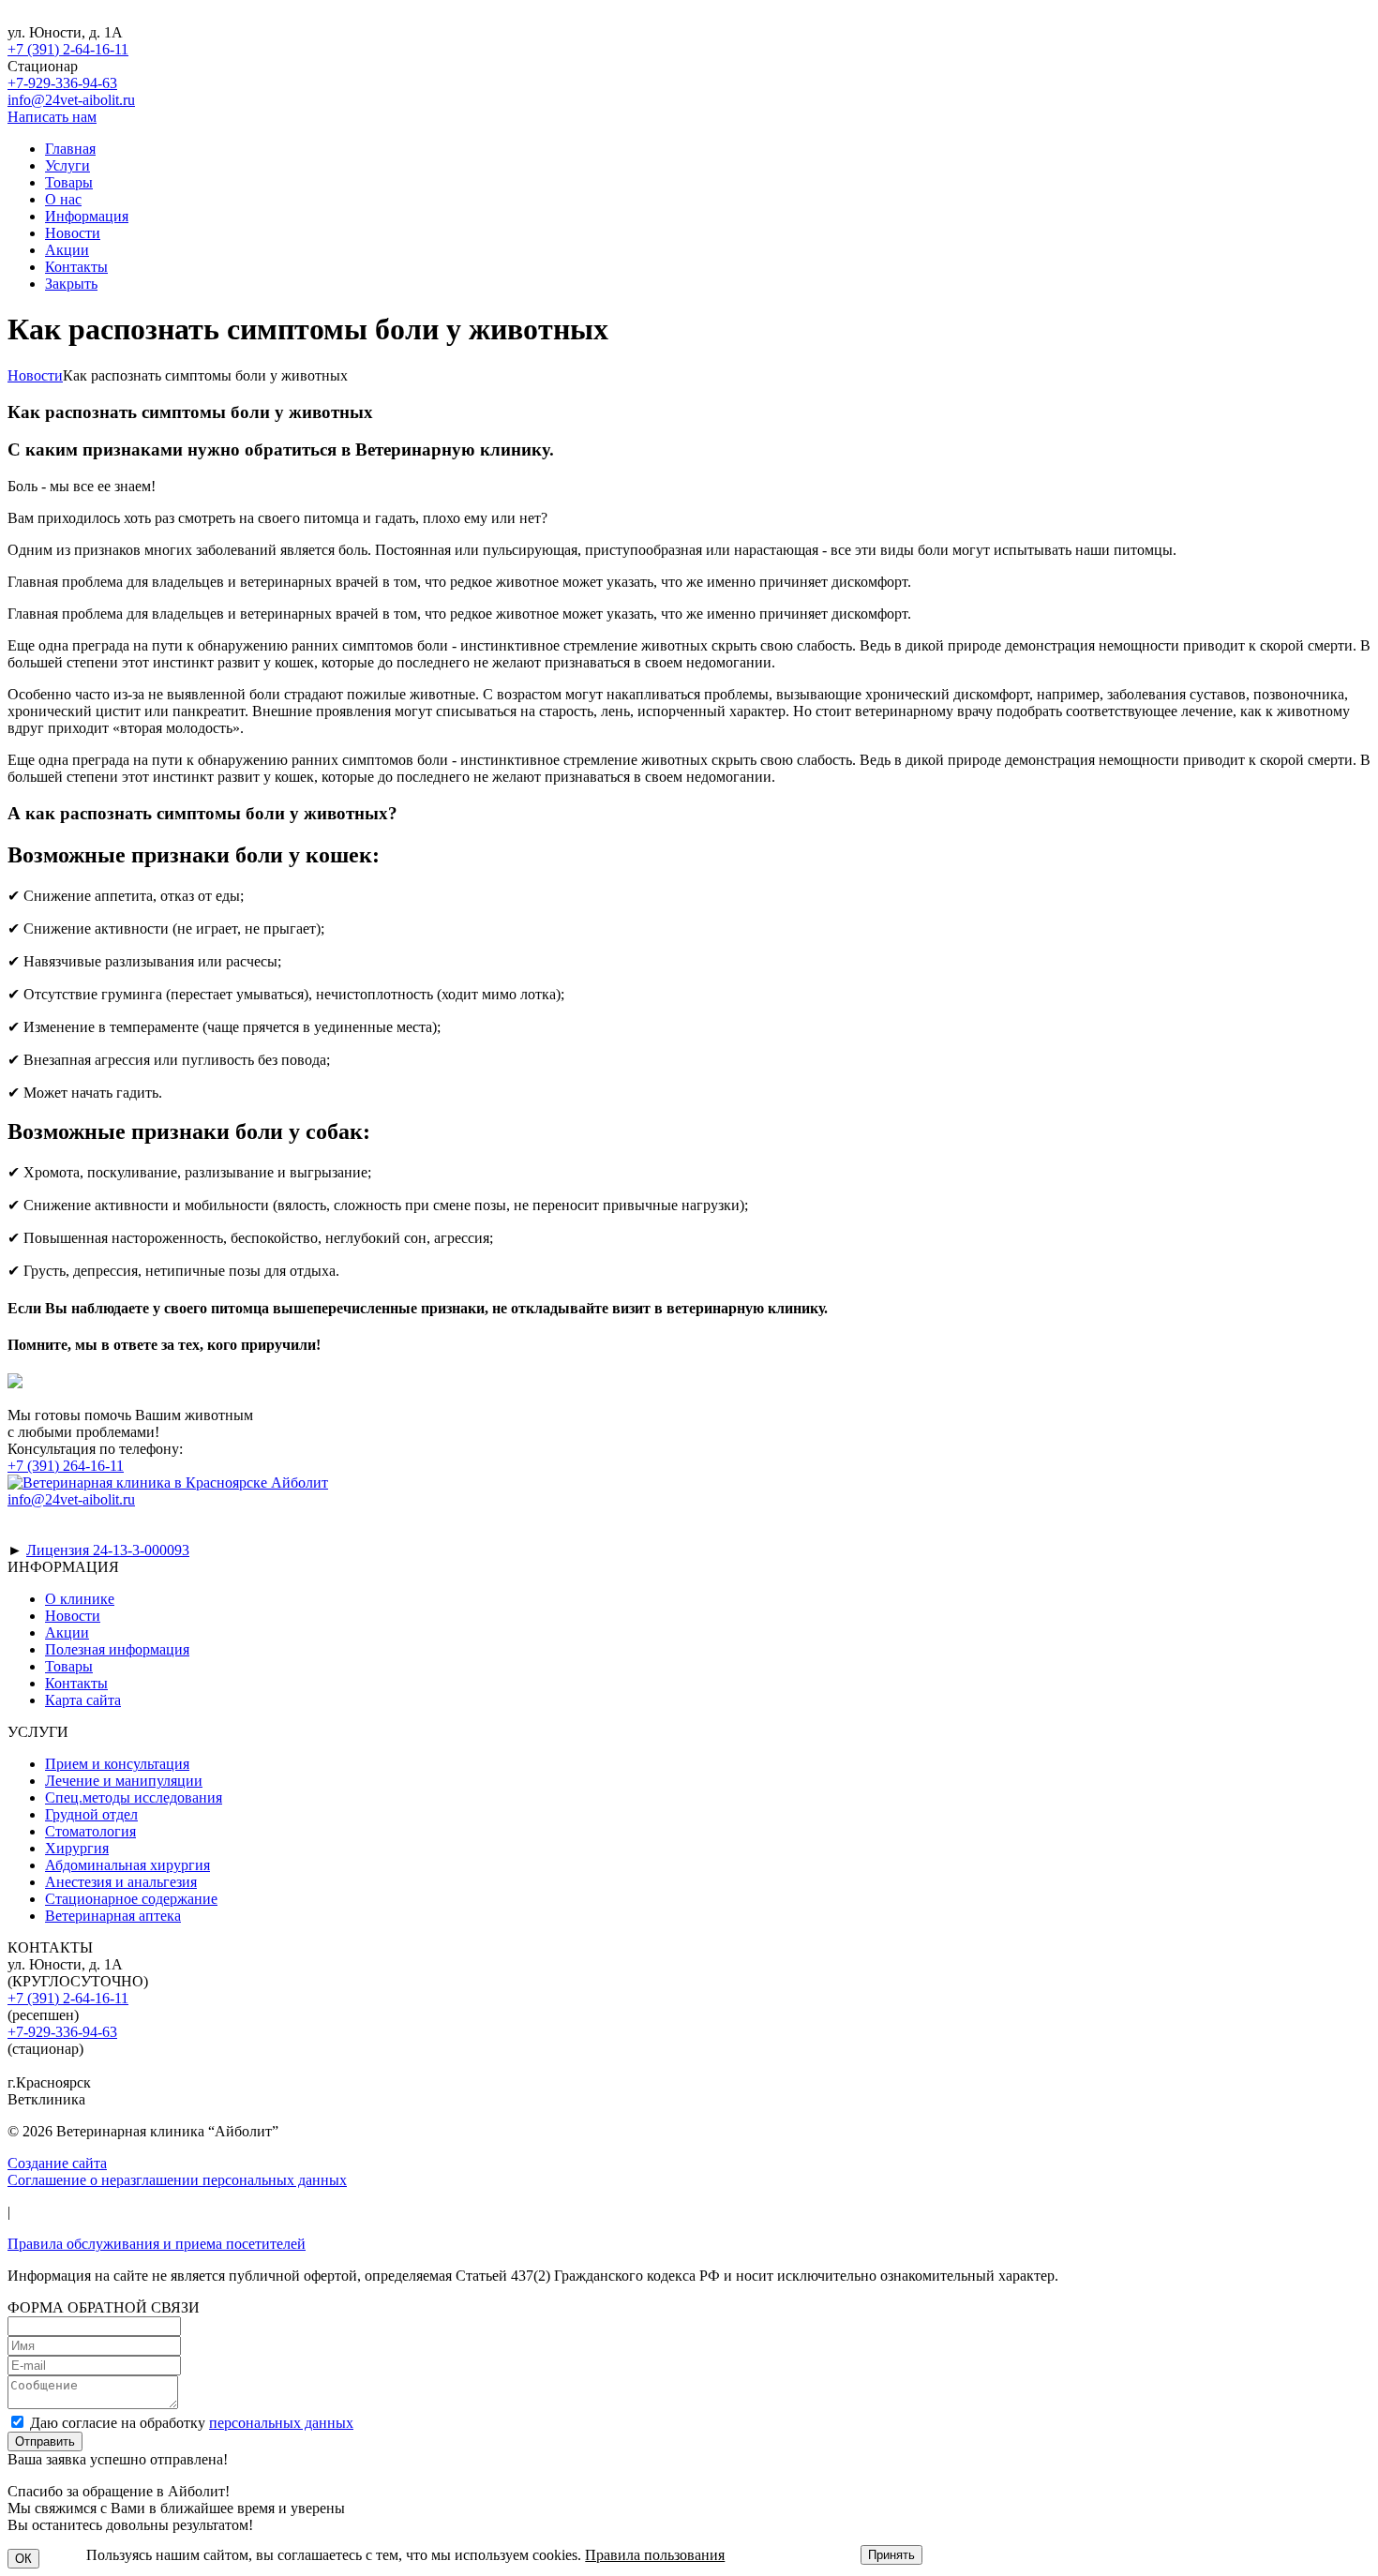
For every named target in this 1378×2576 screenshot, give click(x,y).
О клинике (80, 1599)
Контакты (76, 267)
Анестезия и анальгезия (121, 1882)
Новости (73, 233)
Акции (67, 250)
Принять (891, 2555)
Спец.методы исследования (134, 1797)
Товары (69, 182)
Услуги (67, 165)
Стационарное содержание (131, 1899)
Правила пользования (655, 2555)
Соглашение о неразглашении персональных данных (177, 2180)
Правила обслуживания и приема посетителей (157, 2244)
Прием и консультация (117, 1764)
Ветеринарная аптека (113, 1916)
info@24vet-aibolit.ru (71, 100)
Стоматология (90, 1831)
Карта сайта (83, 1700)
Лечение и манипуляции (124, 1781)
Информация (87, 216)
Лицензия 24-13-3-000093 (108, 1550)
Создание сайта (57, 2163)
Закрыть (71, 284)
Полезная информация (117, 1649)
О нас (63, 199)
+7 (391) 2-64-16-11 (68, 49)
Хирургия (77, 1848)
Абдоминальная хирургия (127, 1865)
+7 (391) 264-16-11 (66, 1466)
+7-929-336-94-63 (62, 83)
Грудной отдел (91, 1814)
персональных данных (281, 2423)
